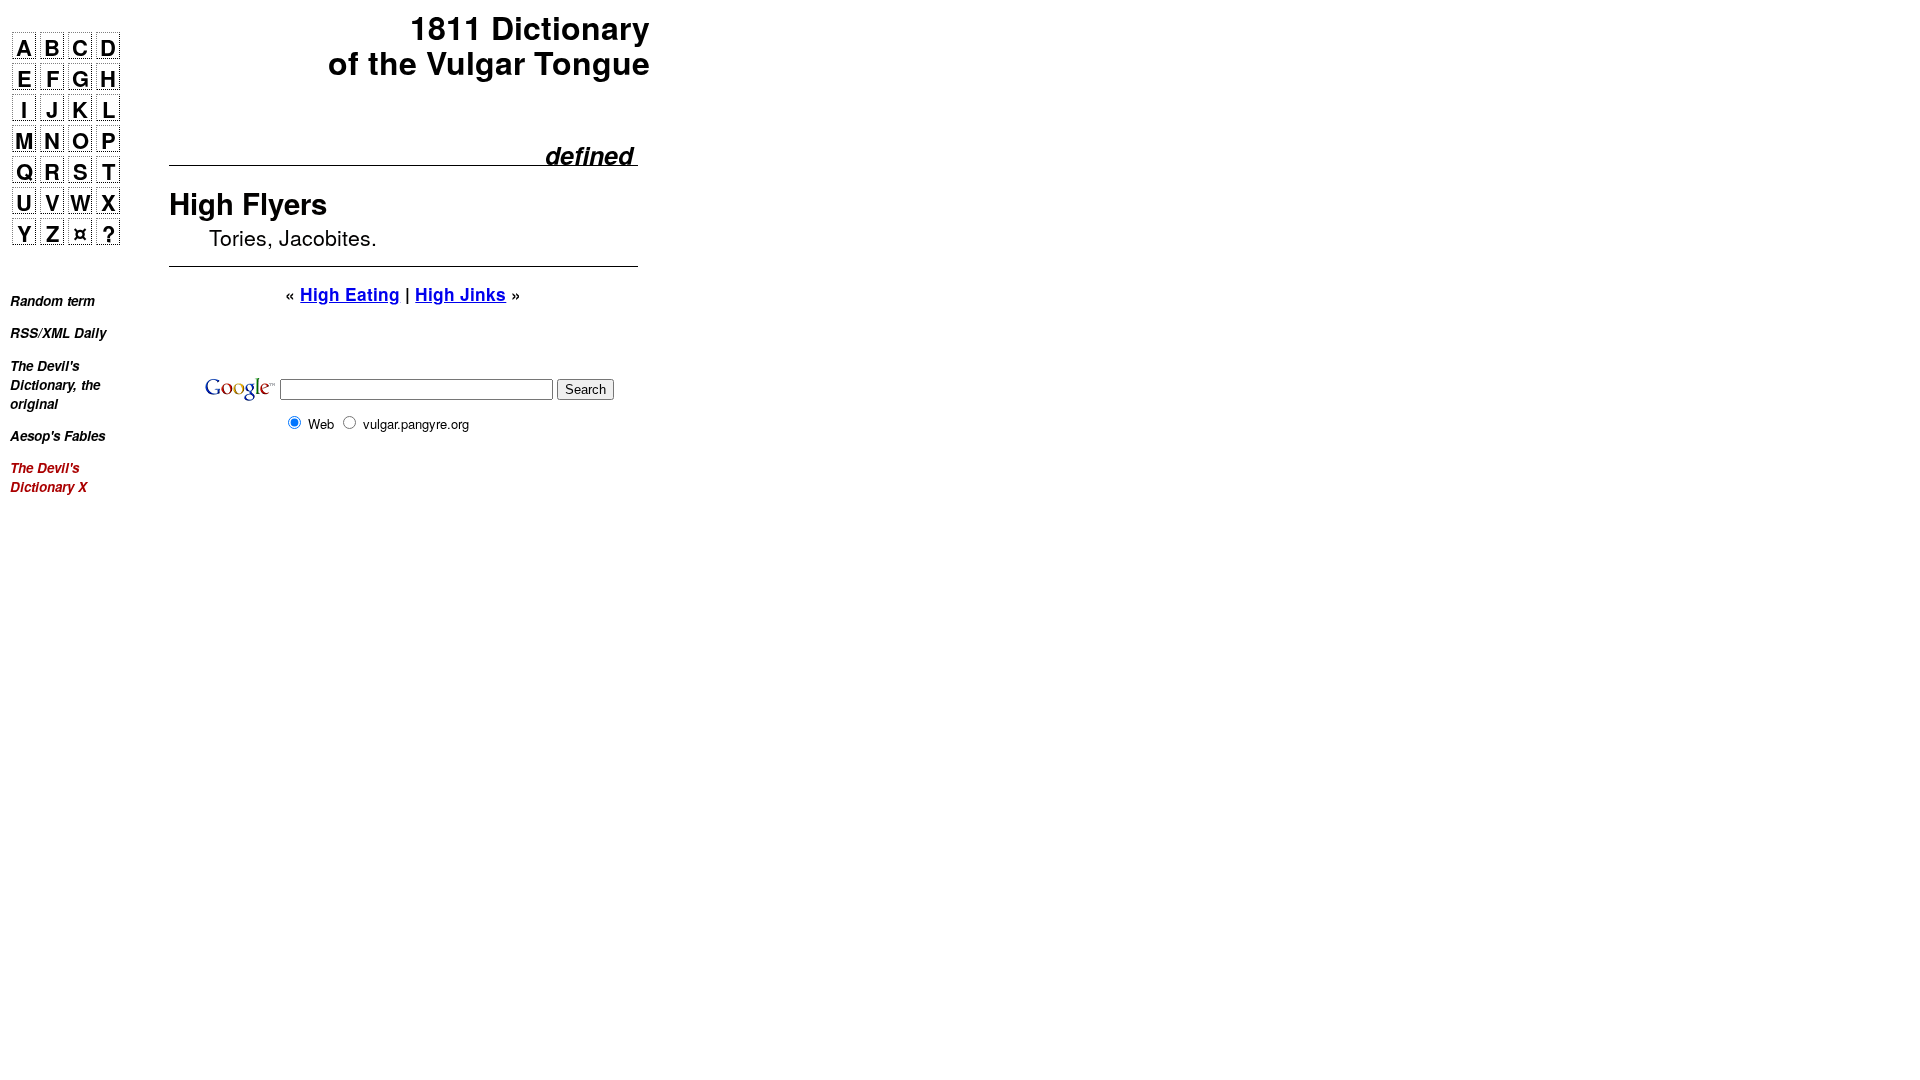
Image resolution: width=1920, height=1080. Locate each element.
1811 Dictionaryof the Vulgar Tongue (489, 45)
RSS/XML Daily (58, 332)
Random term (52, 300)
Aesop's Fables (57, 435)
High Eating (350, 294)
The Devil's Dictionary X (48, 477)
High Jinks (460, 294)
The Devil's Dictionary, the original (55, 384)
